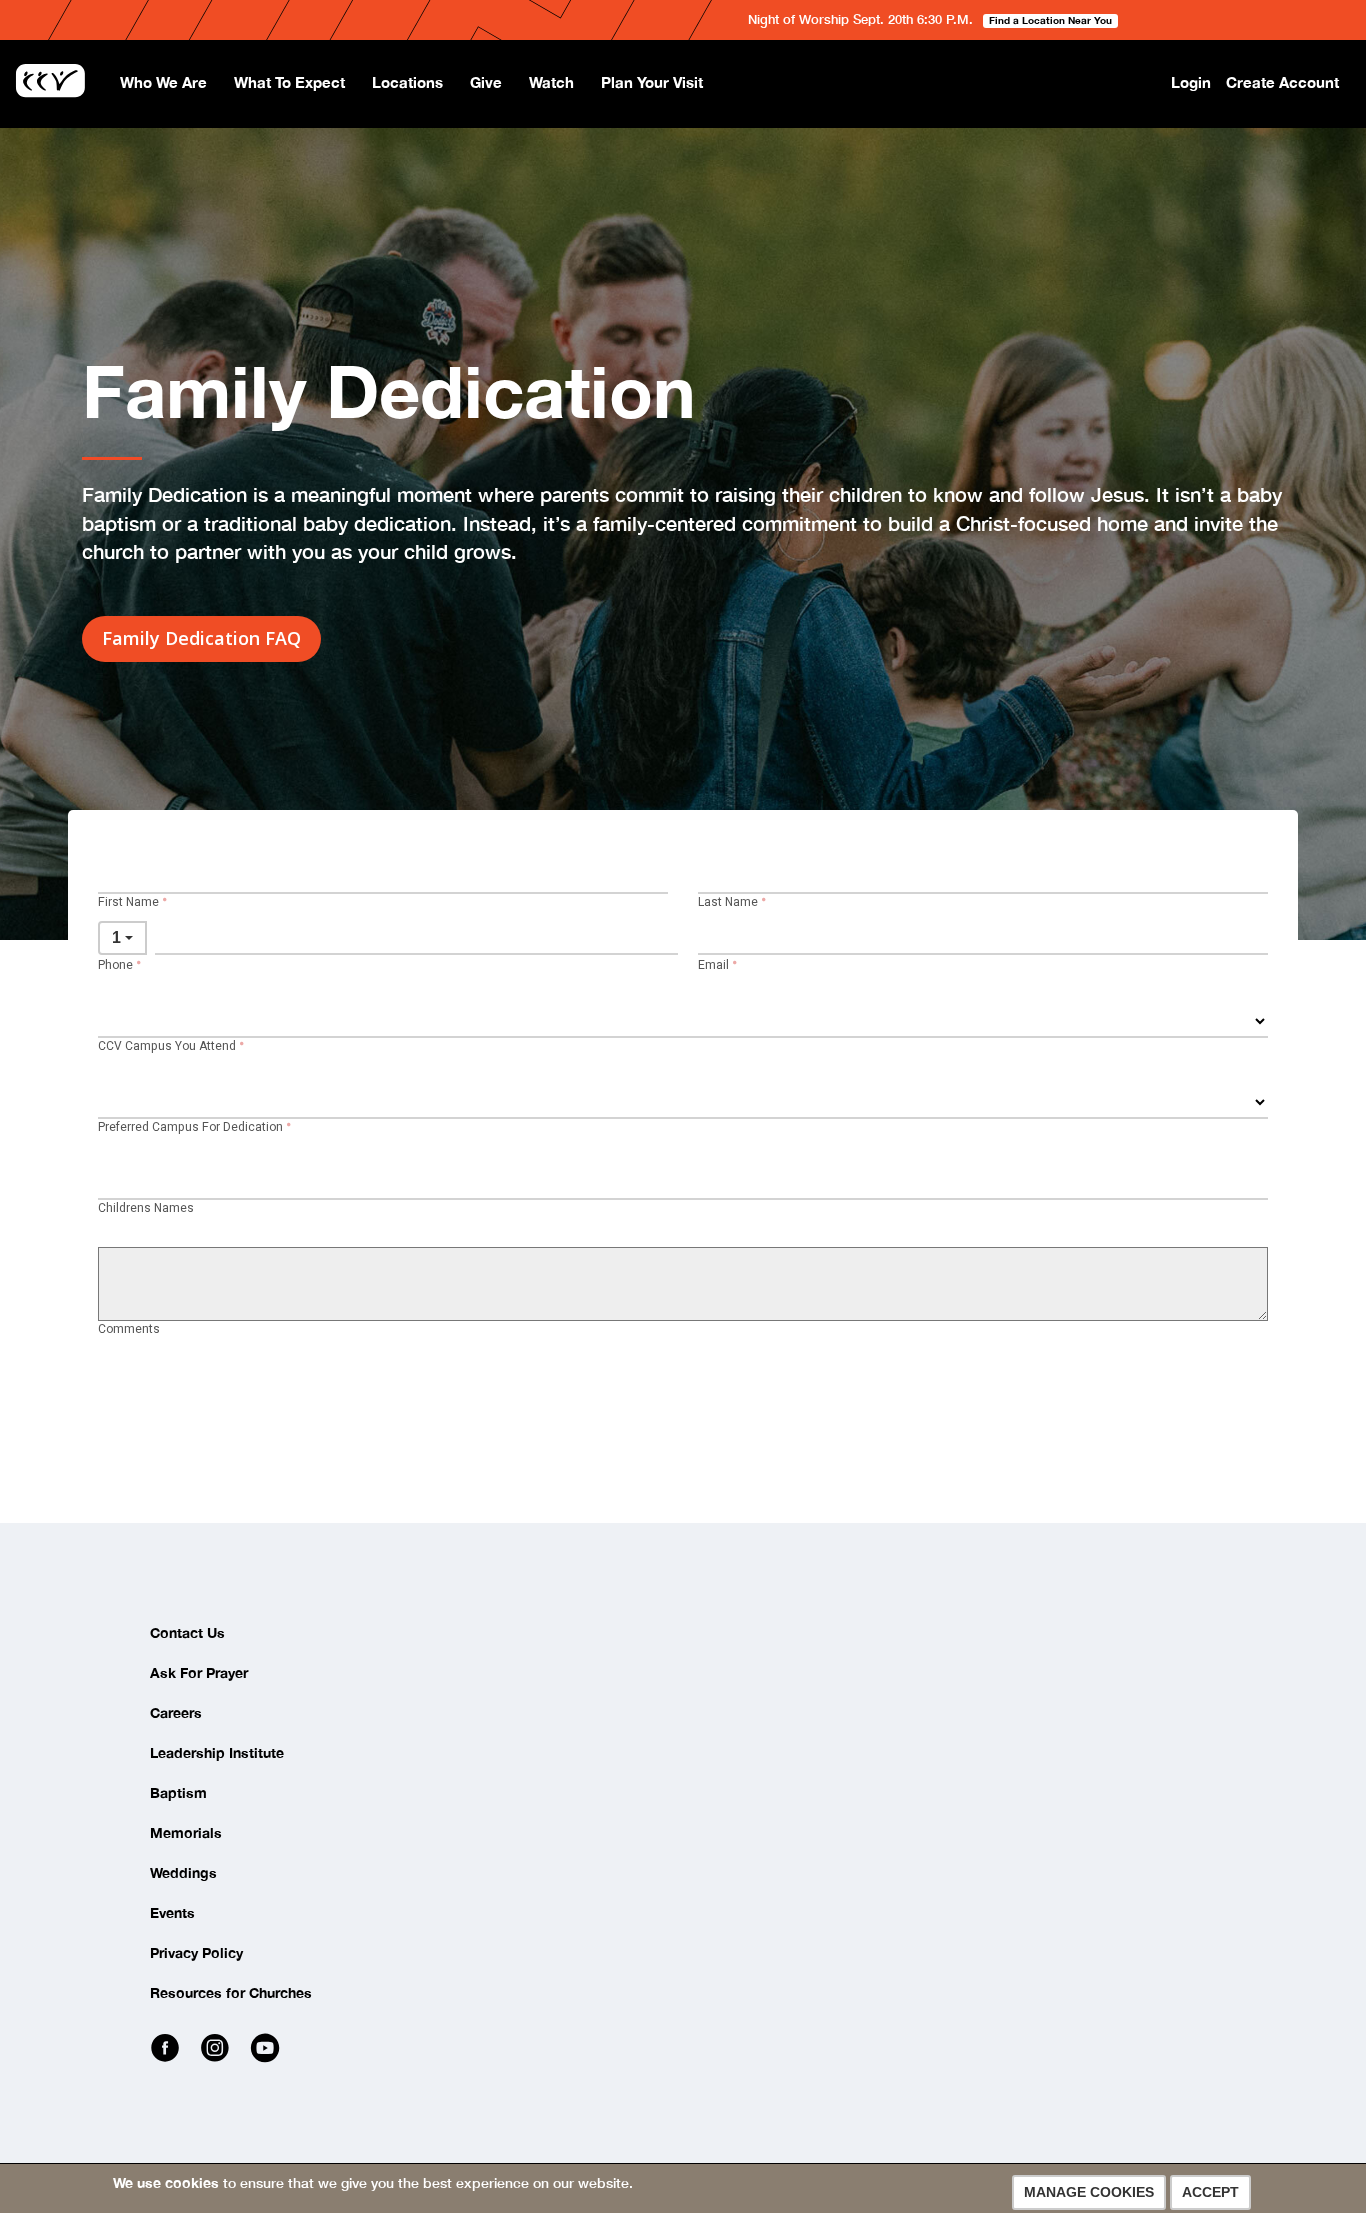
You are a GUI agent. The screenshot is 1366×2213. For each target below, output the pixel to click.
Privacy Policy (196, 1952)
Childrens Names (146, 1208)
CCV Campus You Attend (167, 1046)
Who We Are (163, 82)
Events (172, 1912)
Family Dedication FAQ (201, 638)
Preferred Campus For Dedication (190, 1127)
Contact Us (187, 1632)
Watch (551, 82)
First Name (128, 902)
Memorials (186, 1832)
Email (713, 965)
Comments (129, 1329)
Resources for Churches (231, 1992)
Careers (176, 1712)
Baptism (178, 1792)
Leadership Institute (217, 1752)
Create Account (1282, 82)
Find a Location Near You (1050, 20)
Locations (407, 82)
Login (1191, 82)
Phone (115, 965)
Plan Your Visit (652, 82)
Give (486, 82)
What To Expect (289, 82)
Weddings (183, 1872)
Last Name (728, 902)
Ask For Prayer (199, 1672)
